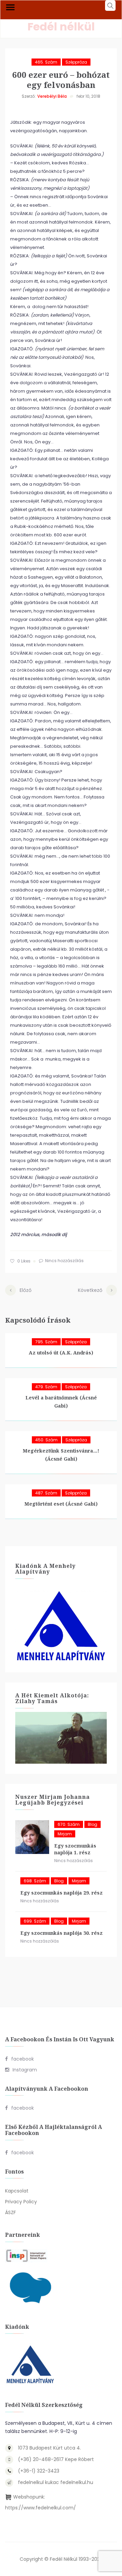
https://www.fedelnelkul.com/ (40, 2508)
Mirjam (65, 1834)
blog (93, 1824)
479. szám (46, 1387)
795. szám (46, 1342)
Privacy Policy (21, 2202)
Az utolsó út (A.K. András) (61, 1353)
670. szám (69, 1824)
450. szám (46, 1440)
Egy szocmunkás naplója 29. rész (62, 1893)
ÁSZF (11, 2212)
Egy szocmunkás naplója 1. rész (75, 1849)
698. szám (35, 1881)
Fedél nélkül (61, 27)
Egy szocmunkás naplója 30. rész (62, 1933)
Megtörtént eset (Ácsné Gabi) (61, 1504)
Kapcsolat (17, 2191)
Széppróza (76, 62)
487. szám (46, 1493)
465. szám (46, 62)
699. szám (35, 1921)
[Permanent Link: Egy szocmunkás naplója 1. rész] (32, 1837)
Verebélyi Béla (52, 96)
